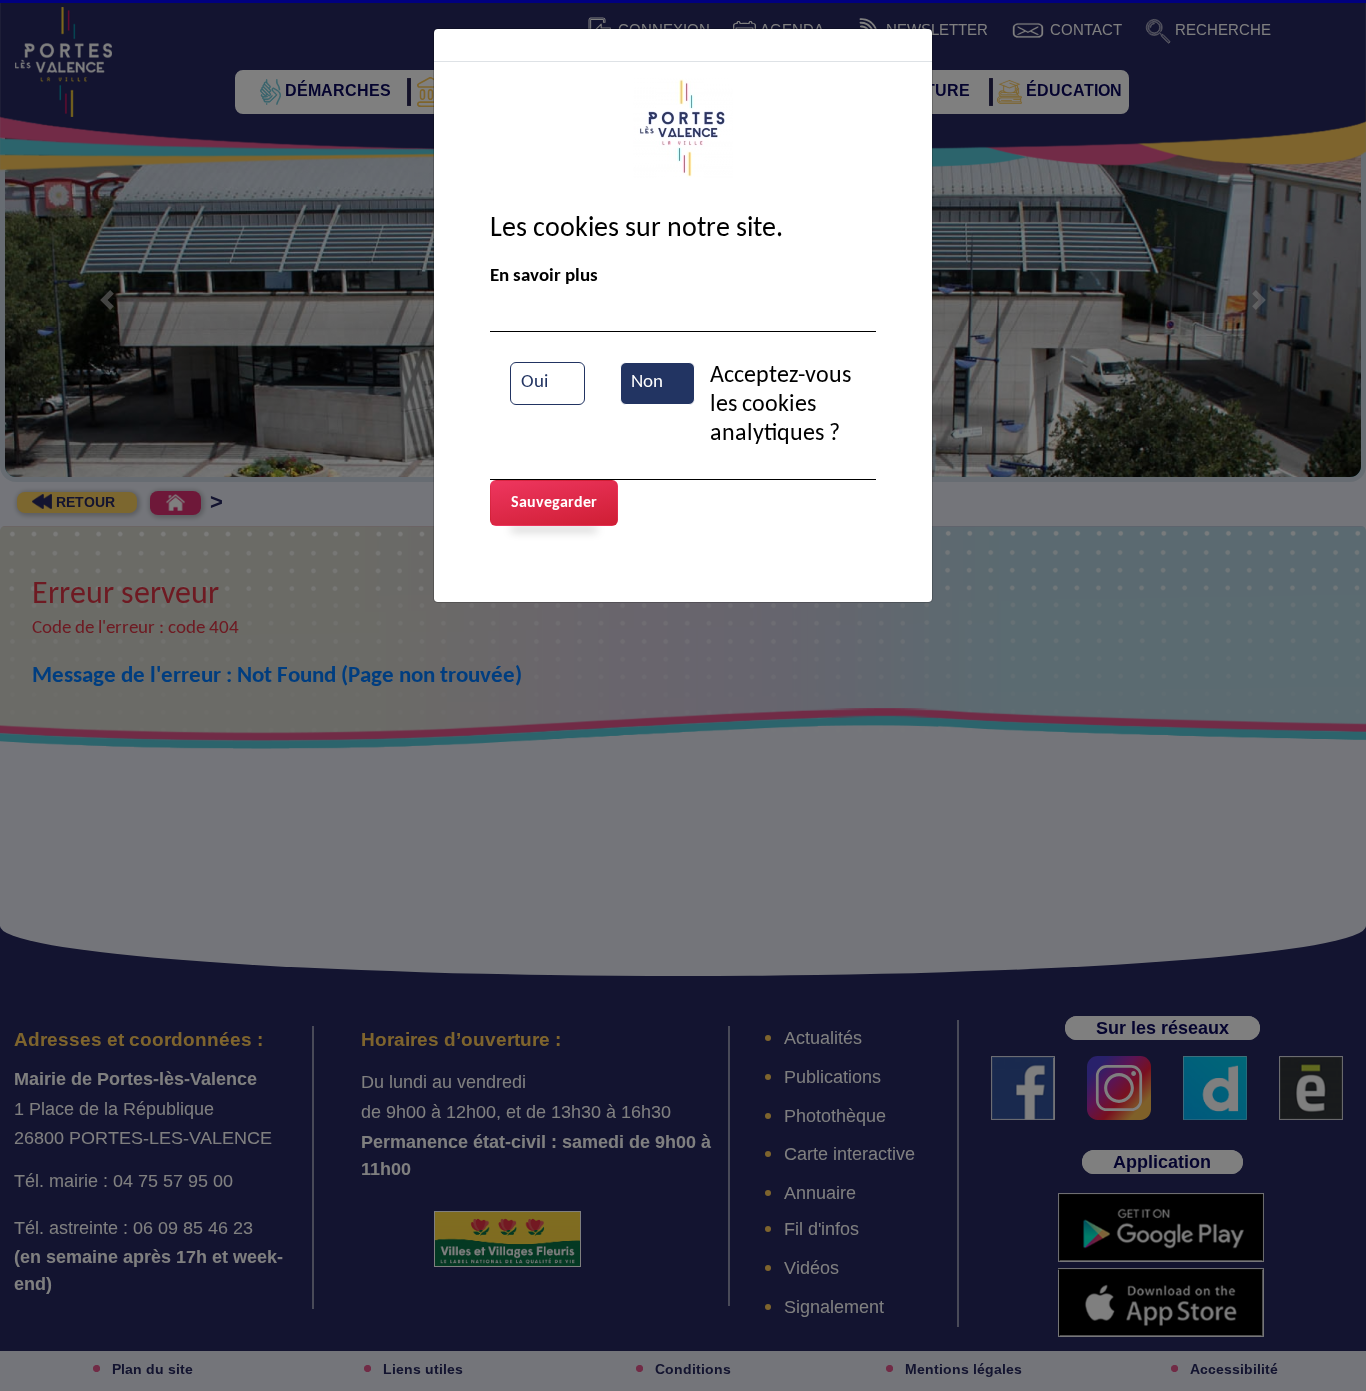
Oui (534, 382)
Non (647, 382)
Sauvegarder (554, 503)
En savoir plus (544, 276)
